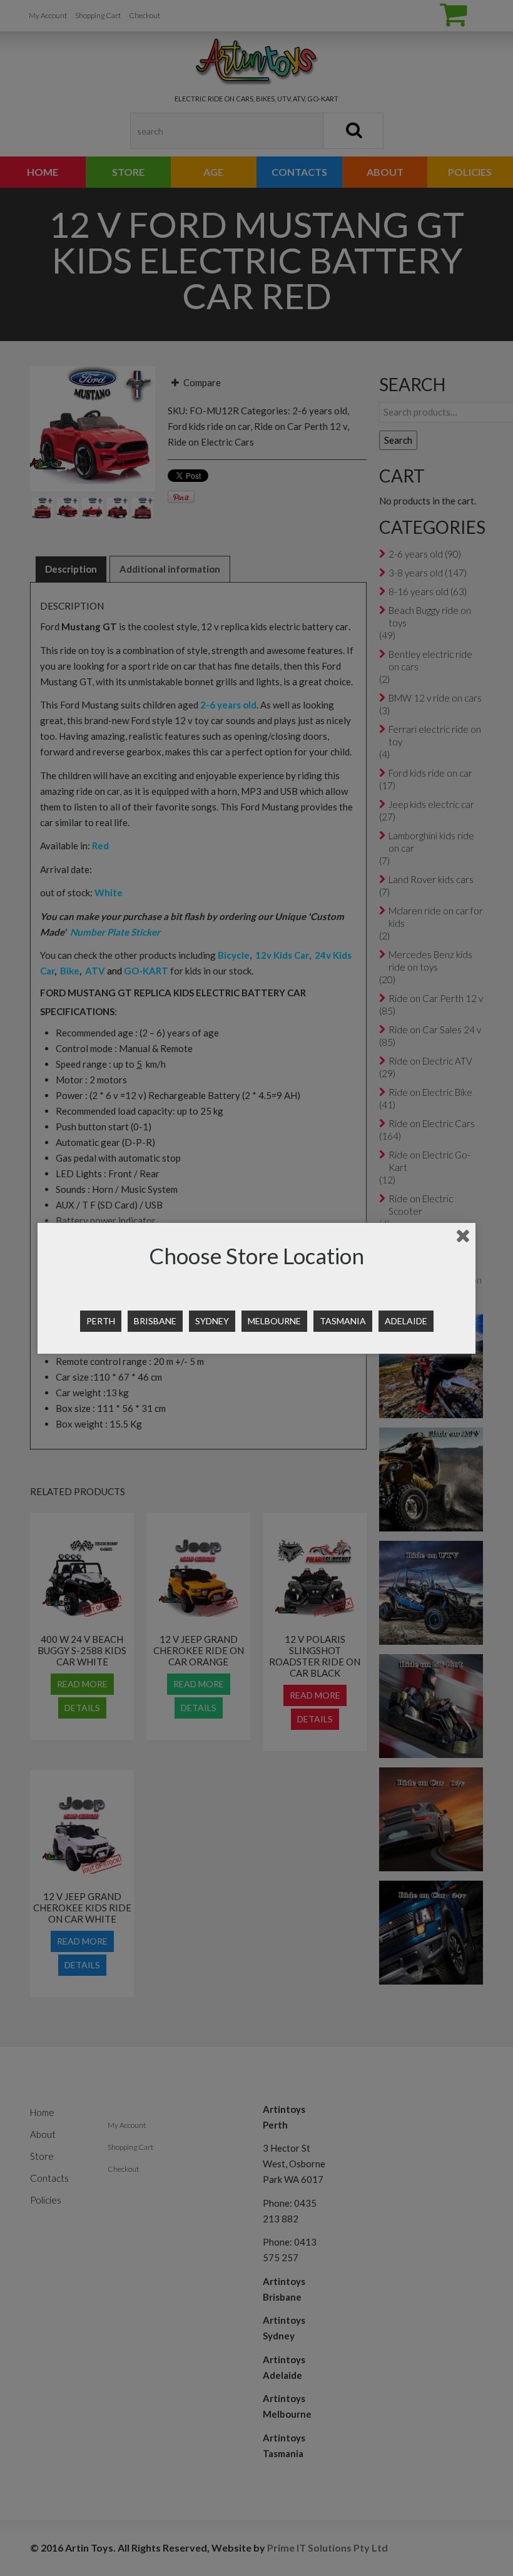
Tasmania (343, 1321)
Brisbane (155, 1321)
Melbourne (274, 1321)
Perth (101, 1321)
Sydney (212, 1321)
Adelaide (406, 1321)
